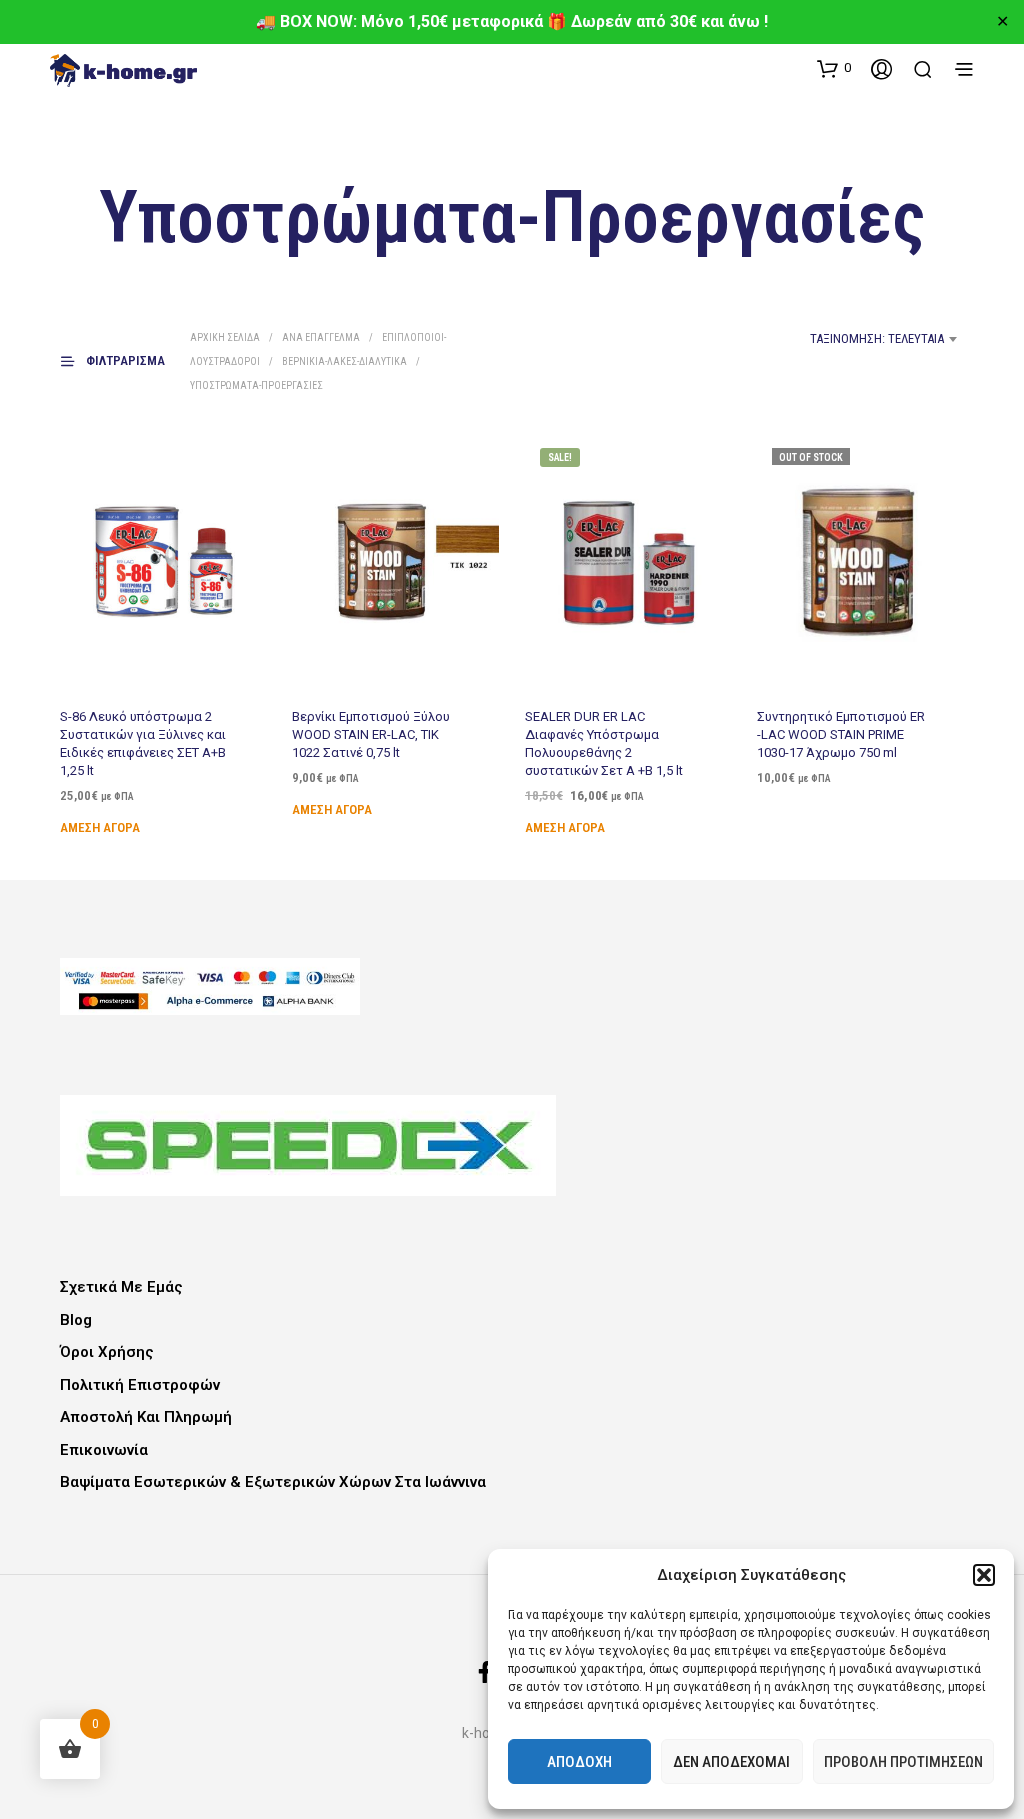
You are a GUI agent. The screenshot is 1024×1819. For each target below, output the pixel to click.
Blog (76, 1320)
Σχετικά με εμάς (121, 1287)
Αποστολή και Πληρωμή (146, 1417)
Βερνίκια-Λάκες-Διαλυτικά (344, 361)
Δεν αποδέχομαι (731, 1762)
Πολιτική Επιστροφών (140, 1385)
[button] (984, 1575)
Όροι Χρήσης (107, 1352)
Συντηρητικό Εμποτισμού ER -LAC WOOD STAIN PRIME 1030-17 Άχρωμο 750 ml (841, 733)
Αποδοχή (579, 1762)
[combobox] (801, 339)
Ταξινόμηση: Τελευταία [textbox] (877, 338)
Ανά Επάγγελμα (321, 337)
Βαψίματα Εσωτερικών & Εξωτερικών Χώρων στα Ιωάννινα (273, 1482)
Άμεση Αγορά (100, 827)
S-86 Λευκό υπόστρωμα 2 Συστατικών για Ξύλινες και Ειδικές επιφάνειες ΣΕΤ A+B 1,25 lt (143, 743)
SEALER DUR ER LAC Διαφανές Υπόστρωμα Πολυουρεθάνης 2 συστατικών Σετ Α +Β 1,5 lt (604, 743)
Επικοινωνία (104, 1450)
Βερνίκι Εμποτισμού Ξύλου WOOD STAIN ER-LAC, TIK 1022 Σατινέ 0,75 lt (371, 733)
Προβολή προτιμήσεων (903, 1762)
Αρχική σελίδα (225, 337)
